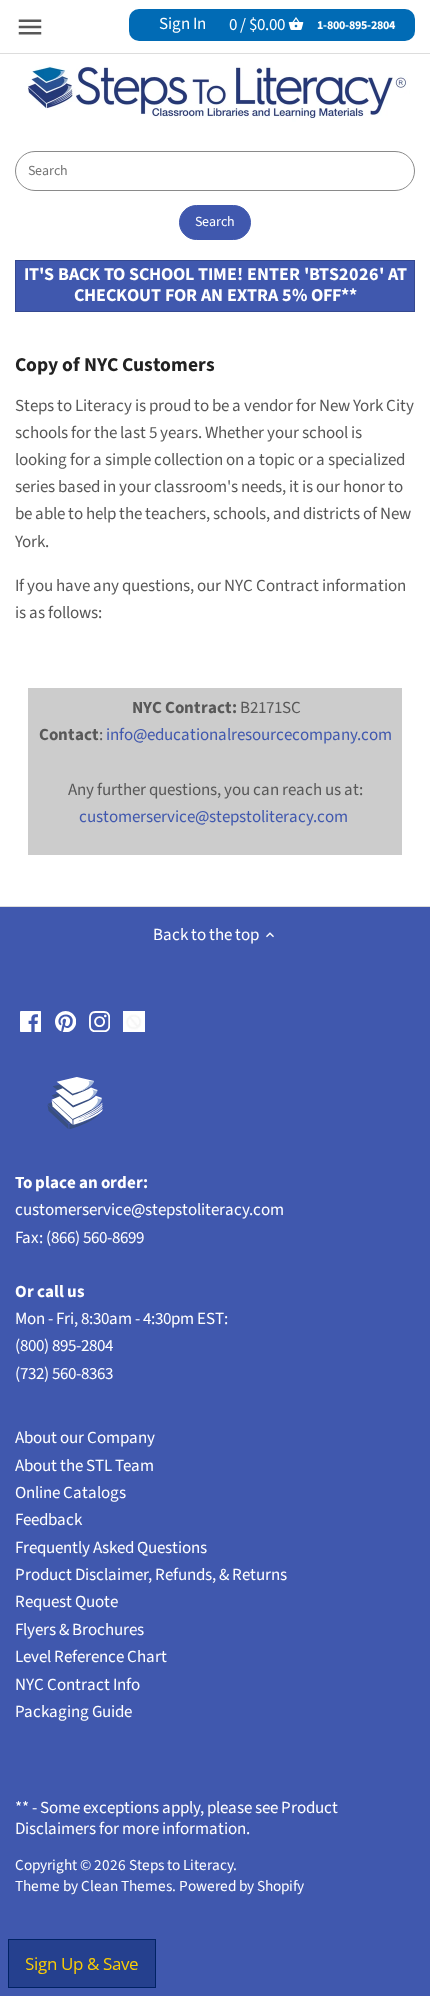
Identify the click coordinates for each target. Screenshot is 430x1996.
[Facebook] (30, 1021)
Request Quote (66, 1602)
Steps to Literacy (181, 1865)
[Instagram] (99, 1021)
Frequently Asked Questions (111, 1548)
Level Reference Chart (91, 1657)
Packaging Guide (73, 1712)
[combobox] (215, 171)
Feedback (48, 1520)
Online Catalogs (70, 1493)
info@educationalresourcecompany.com (249, 735)
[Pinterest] (65, 1021)
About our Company (85, 1438)
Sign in (182, 24)
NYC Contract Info (77, 1685)
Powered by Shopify (241, 1886)
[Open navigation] (30, 27)
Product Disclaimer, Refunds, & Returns (151, 1575)
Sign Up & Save (82, 1963)
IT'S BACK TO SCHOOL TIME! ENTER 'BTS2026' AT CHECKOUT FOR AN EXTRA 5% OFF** (215, 284)
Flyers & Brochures (79, 1630)
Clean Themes (126, 1886)
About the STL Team (84, 1466)
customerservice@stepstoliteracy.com (213, 817)
